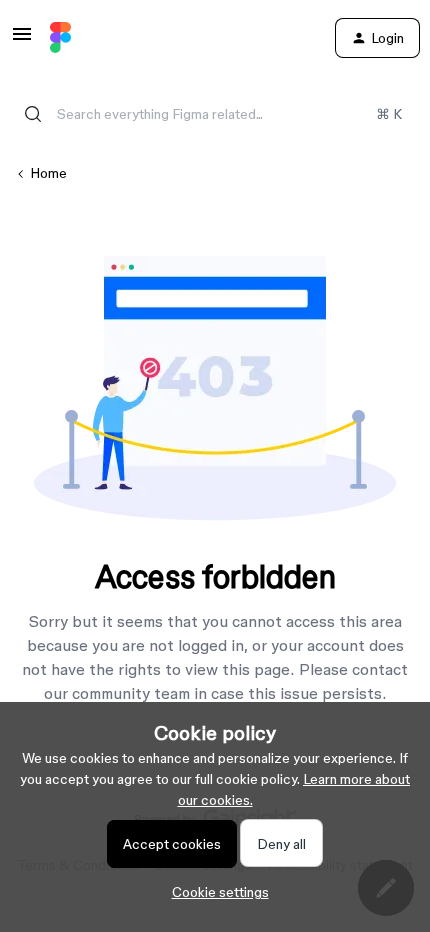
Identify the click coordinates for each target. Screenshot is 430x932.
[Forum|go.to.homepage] (60, 38)
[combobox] (215, 114)
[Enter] (33, 114)
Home (48, 173)
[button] (22, 41)
